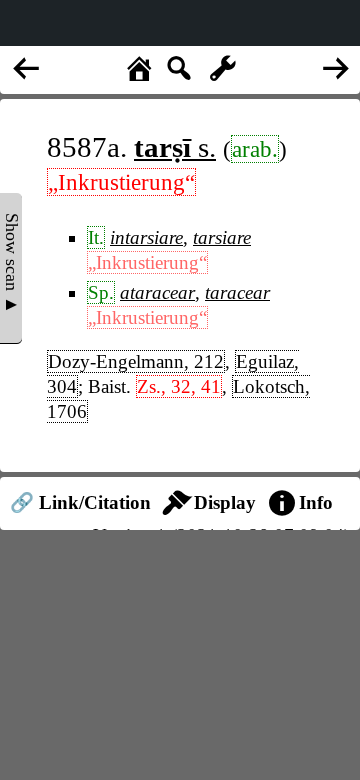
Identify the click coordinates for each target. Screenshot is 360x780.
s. (175, 147)
